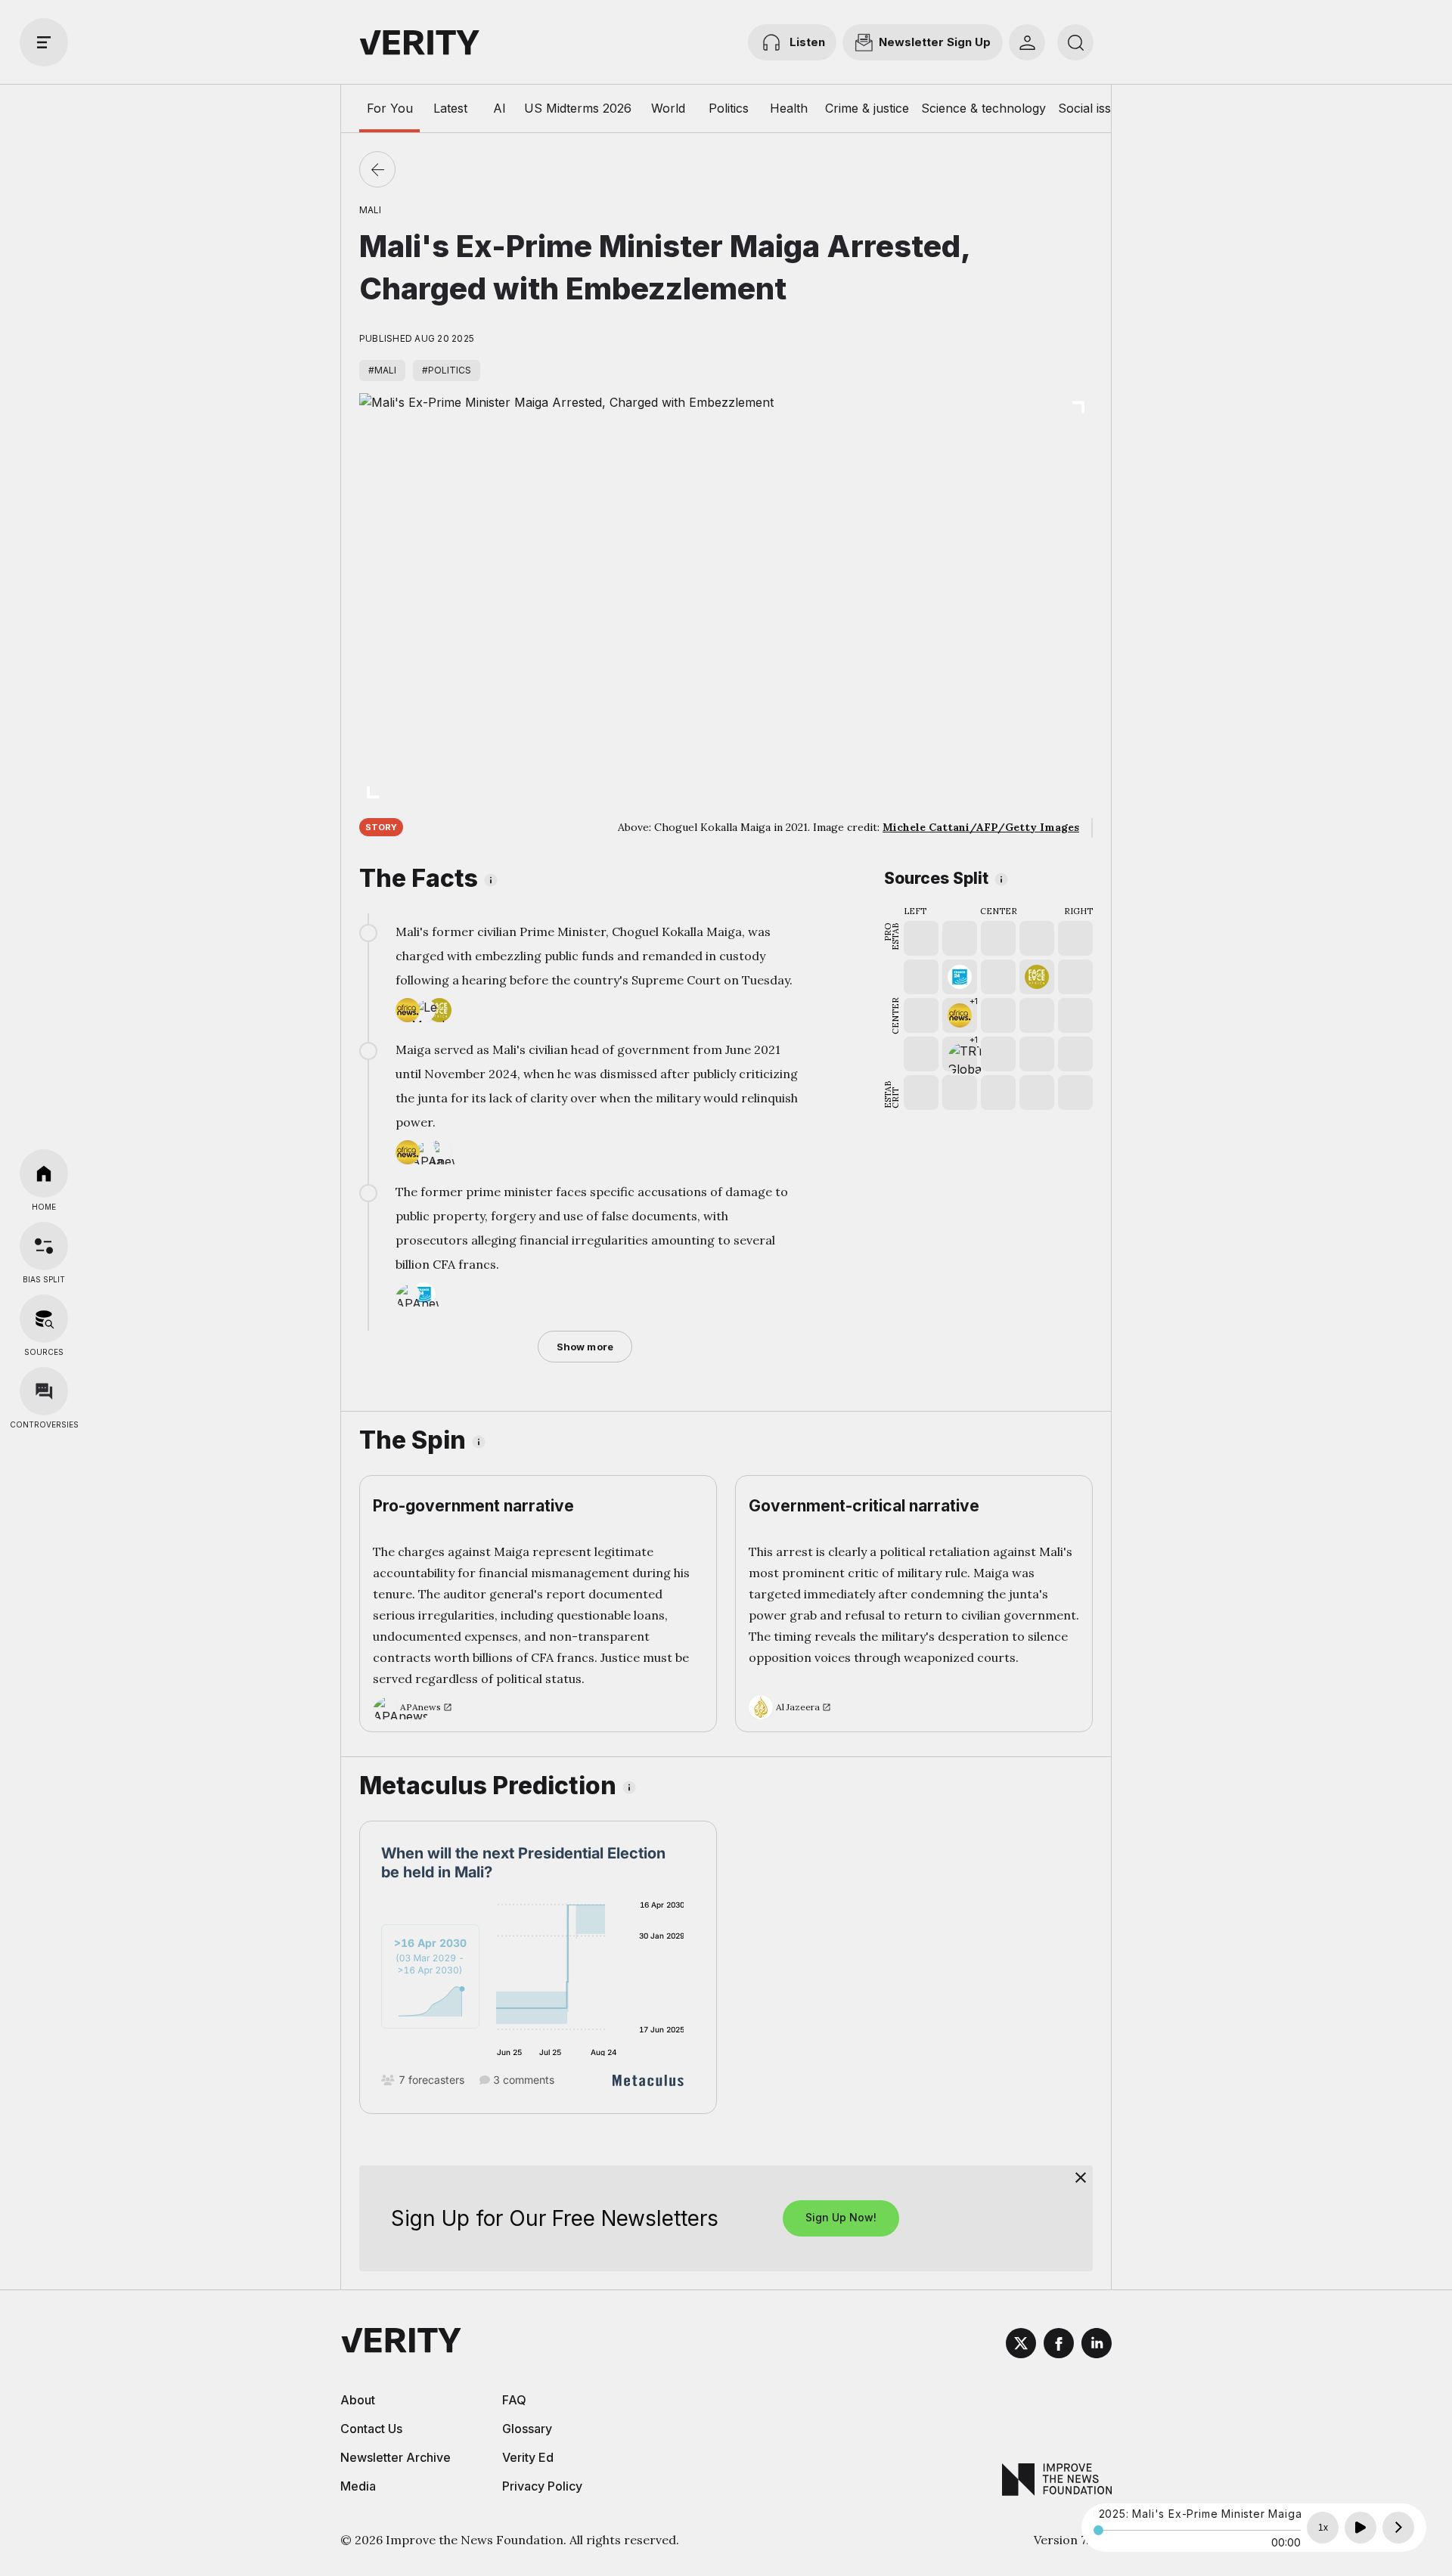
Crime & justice (867, 108)
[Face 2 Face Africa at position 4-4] (1037, 977)
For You (390, 108)
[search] (1075, 42)
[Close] (1081, 2178)
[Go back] (377, 169)
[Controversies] (44, 1391)
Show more (585, 1347)
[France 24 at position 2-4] (960, 977)
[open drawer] (44, 42)
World (668, 108)
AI (500, 108)
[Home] (44, 1173)
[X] (1021, 2345)
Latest (450, 108)
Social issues (1095, 108)
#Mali (382, 370)
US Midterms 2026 (578, 108)
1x (1323, 2528)
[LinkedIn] (1097, 2345)
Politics (729, 108)
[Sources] (44, 1319)
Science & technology (984, 108)
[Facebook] (1059, 2345)
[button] (960, 1015)
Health (789, 108)
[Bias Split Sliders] (44, 1246)
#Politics (447, 370)
